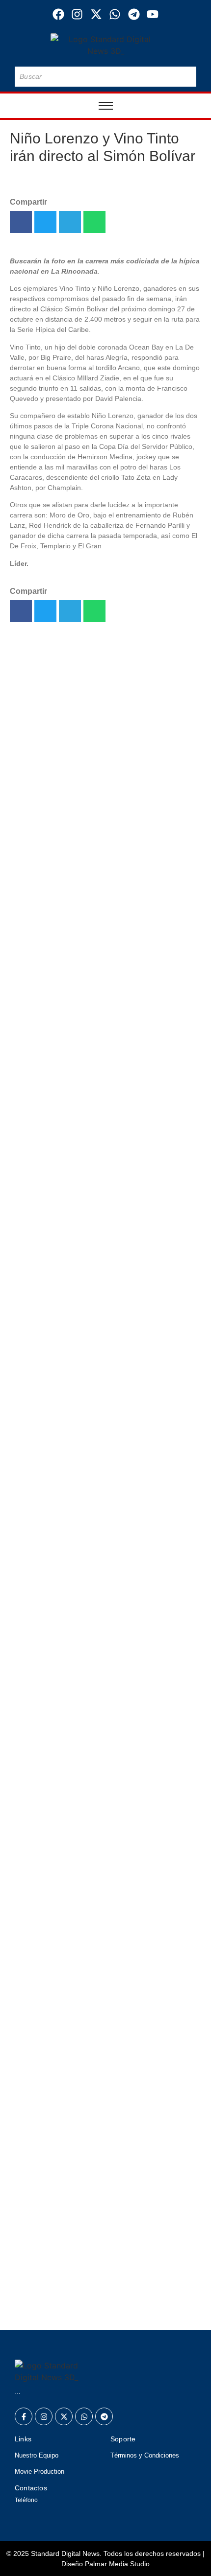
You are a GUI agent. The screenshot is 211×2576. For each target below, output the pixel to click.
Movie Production (40, 2471)
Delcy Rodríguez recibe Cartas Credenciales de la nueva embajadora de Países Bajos (94, 1074)
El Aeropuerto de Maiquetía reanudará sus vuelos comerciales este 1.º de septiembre (94, 847)
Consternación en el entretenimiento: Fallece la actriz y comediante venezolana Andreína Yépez (104, 949)
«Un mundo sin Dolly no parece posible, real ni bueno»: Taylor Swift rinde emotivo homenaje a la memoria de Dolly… (105, 1018)
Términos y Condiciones (145, 2455)
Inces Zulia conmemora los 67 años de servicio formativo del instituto (90, 796)
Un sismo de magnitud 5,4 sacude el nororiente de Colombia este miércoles (95, 898)
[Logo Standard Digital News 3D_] (106, 45)
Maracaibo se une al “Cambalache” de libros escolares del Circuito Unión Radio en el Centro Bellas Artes (100, 2015)
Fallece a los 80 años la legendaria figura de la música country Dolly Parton (105, 2071)
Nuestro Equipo (37, 2455)
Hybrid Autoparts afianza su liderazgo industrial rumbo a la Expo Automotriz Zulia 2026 (104, 1239)
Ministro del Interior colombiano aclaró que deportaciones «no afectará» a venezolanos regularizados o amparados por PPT (102, 2293)
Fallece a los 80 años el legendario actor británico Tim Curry (102, 1125)
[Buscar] (187, 77)
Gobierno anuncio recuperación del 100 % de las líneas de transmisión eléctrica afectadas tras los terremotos (104, 2213)
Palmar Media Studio (117, 2564)
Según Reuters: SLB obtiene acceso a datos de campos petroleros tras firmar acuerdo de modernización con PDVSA (102, 2140)
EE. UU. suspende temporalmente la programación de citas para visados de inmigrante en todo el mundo (102, 1188)
